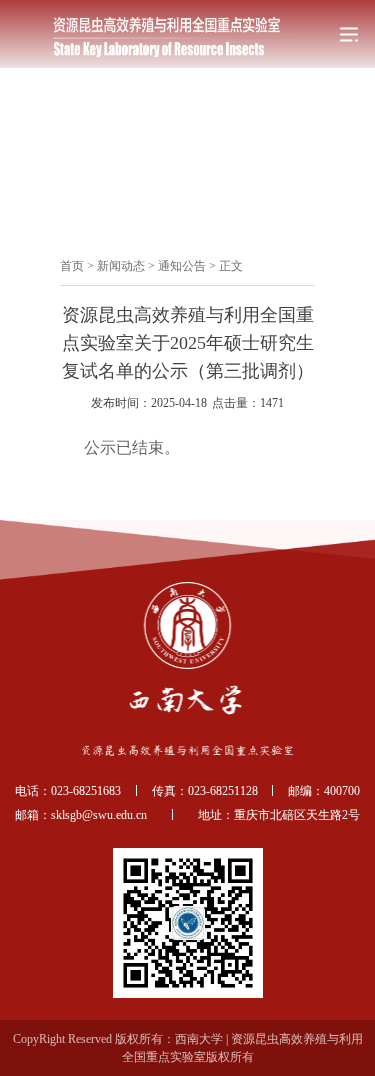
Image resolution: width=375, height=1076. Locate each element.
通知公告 (182, 266)
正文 (231, 266)
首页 (72, 266)
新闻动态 (121, 266)
